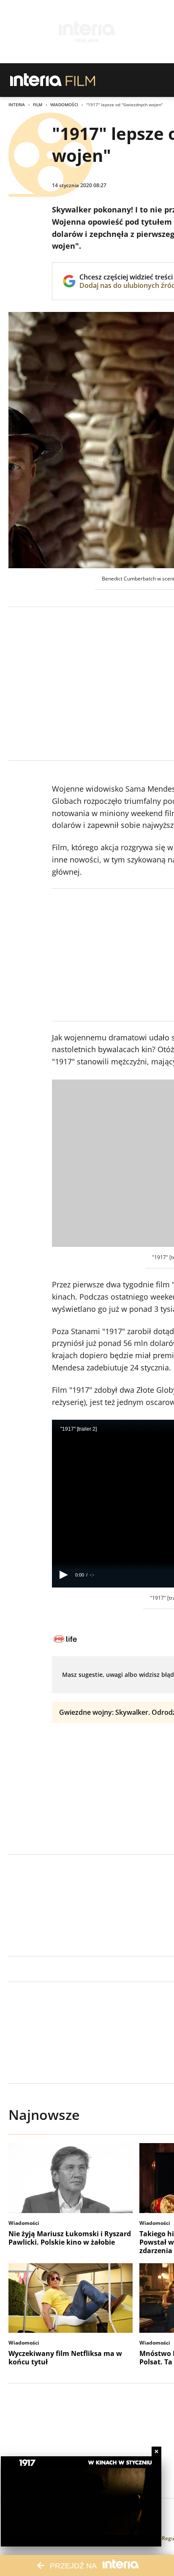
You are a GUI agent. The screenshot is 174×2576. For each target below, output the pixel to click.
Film (38, 105)
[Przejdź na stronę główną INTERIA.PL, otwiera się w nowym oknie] (36, 80)
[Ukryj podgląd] (156, 2451)
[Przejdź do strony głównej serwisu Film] (80, 80)
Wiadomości (64, 105)
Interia (17, 105)
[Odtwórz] (64, 1575)
